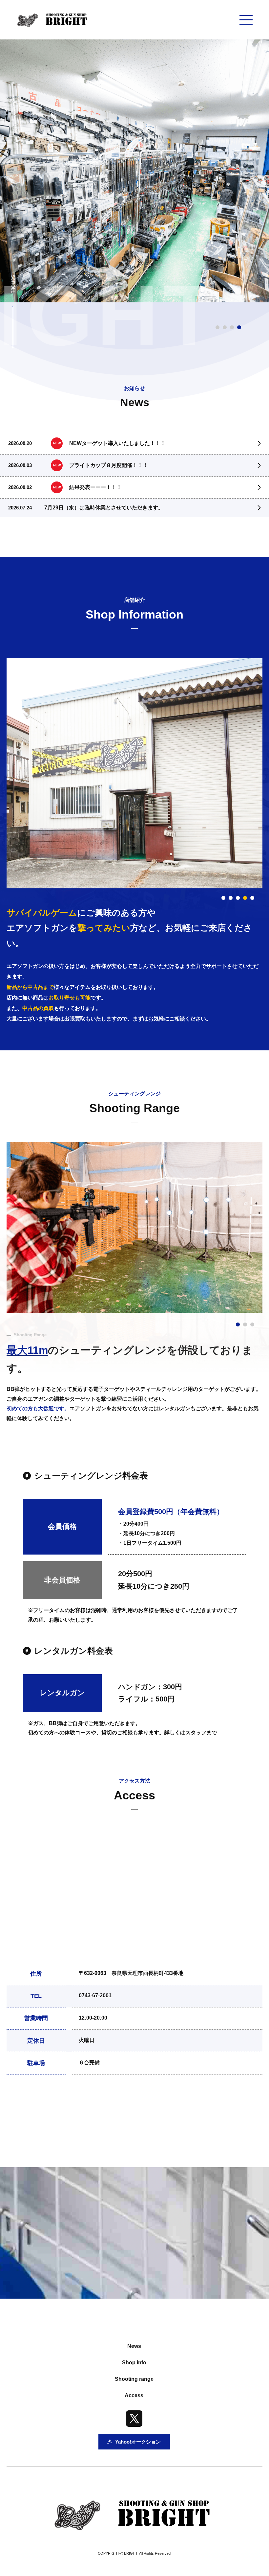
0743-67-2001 (95, 1995)
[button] (223, 898)
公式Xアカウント (90, 2116)
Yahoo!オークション (190, 2116)
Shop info (134, 2363)
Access (134, 2395)
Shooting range (134, 2379)
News (134, 2346)
